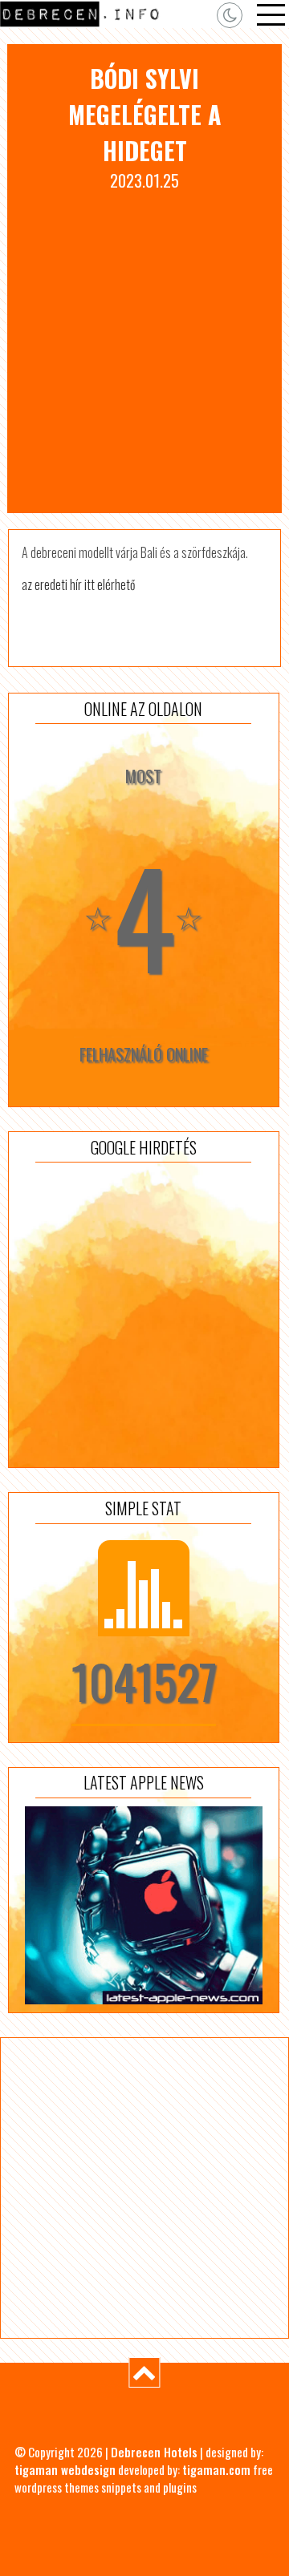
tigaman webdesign (65, 2469)
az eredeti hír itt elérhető (78, 584)
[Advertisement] (144, 345)
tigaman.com (216, 2469)
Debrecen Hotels (154, 2452)
